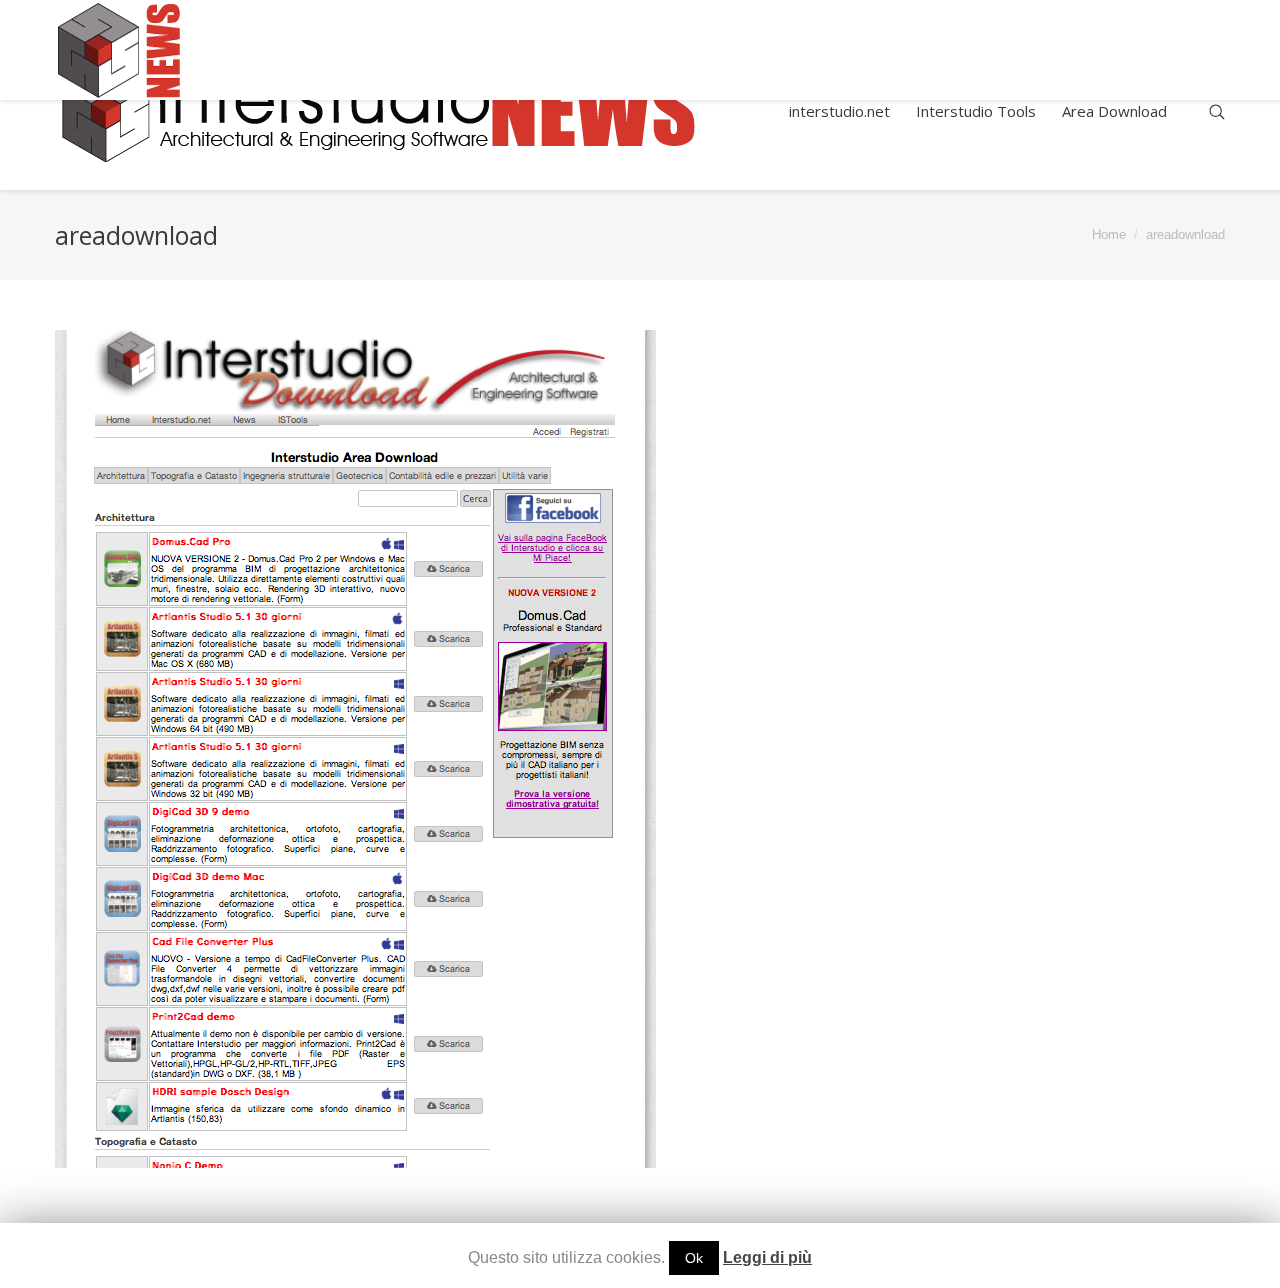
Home (1109, 234)
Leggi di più (767, 1257)
